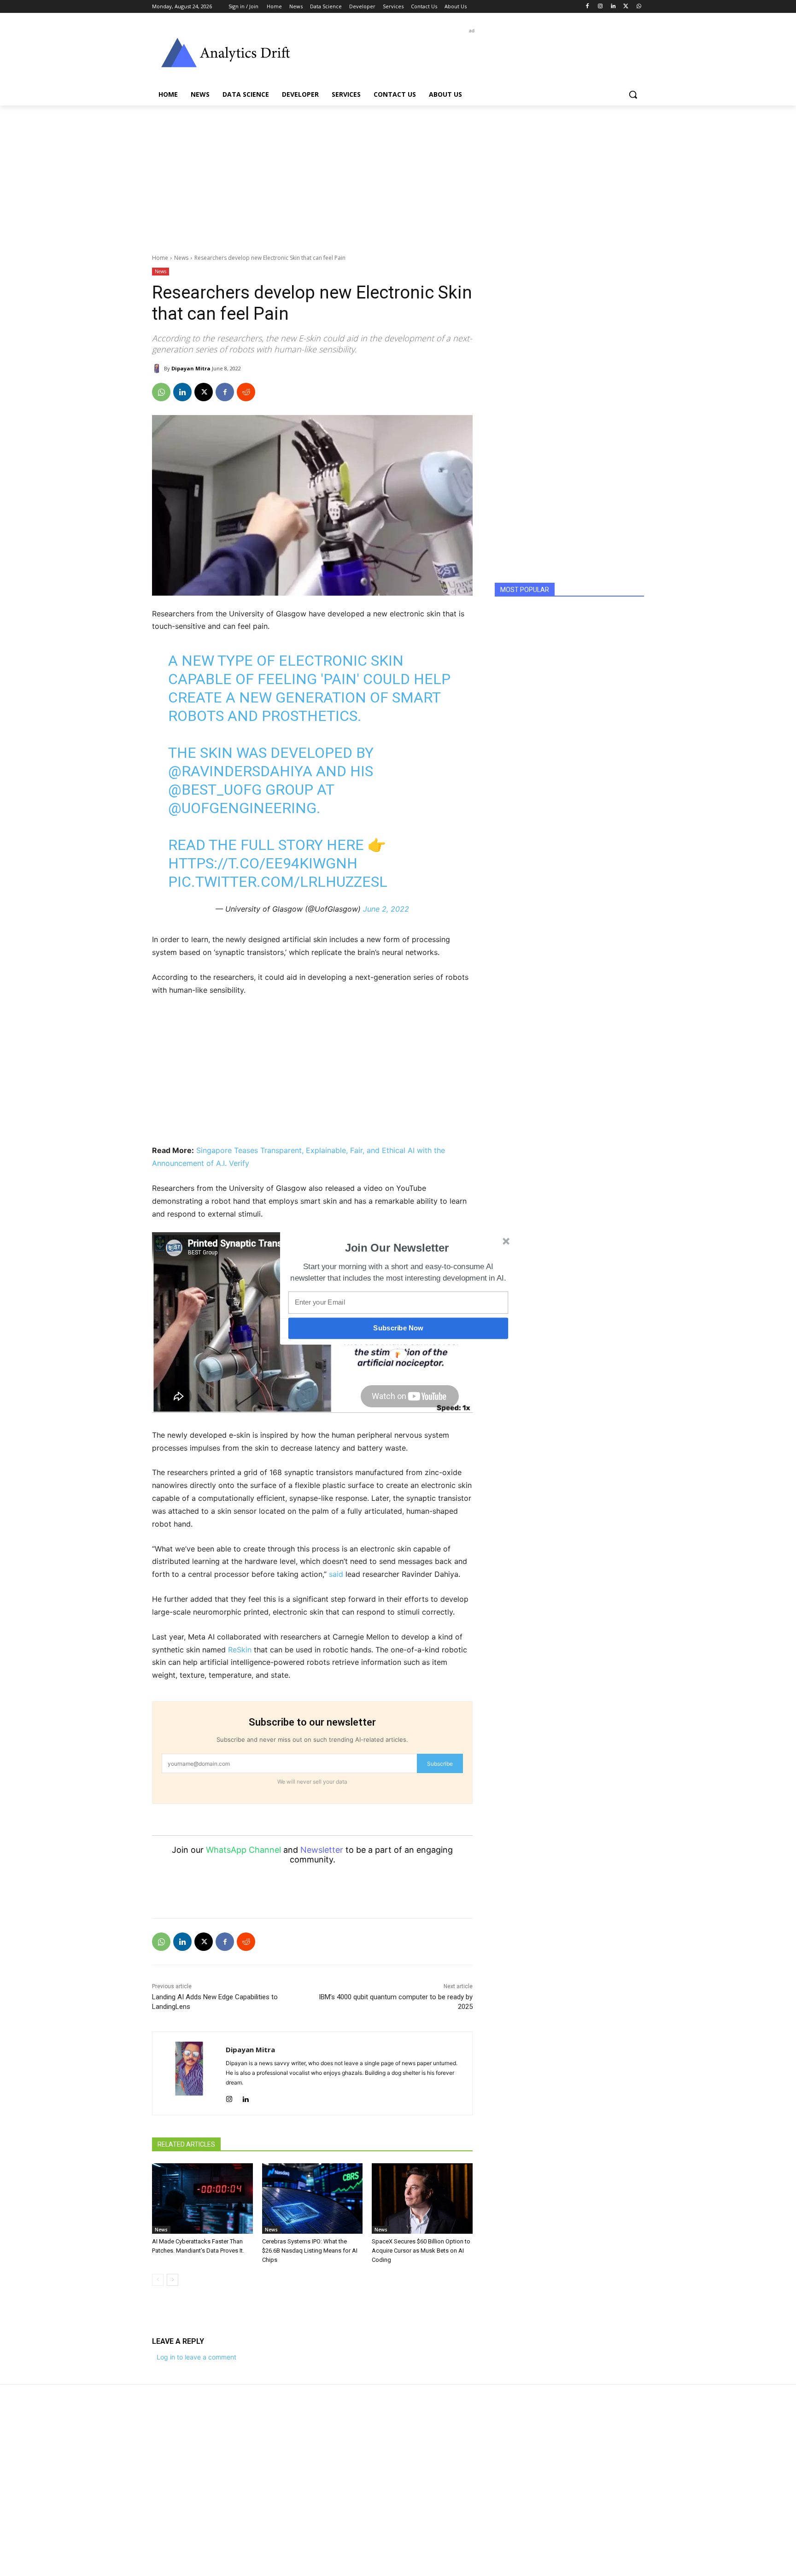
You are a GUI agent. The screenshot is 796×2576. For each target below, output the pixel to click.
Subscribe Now (398, 1328)
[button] (397, 1248)
